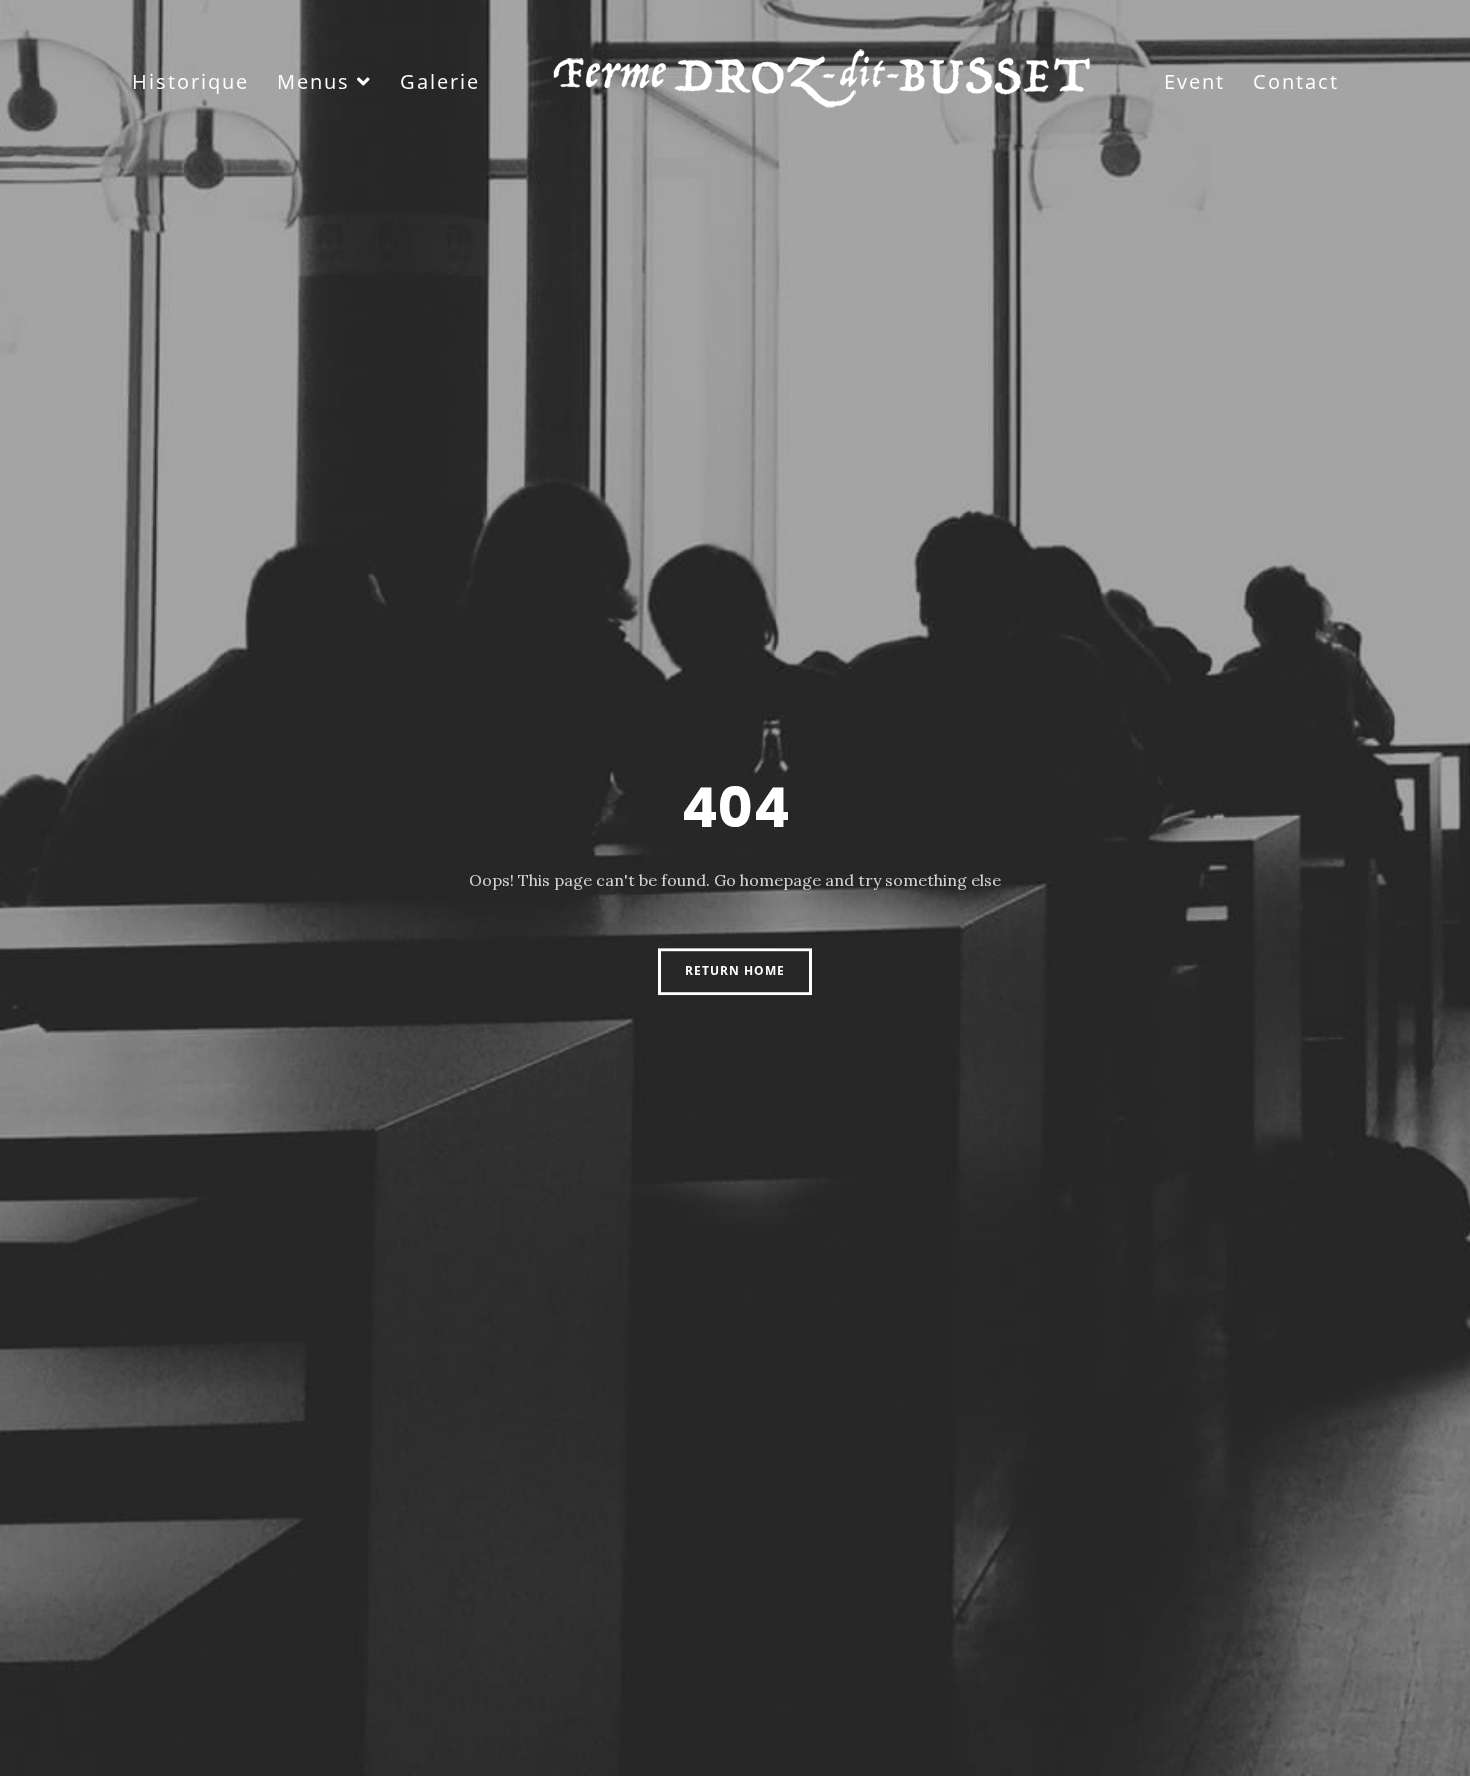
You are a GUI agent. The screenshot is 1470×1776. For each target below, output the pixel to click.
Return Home (735, 970)
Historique (190, 81)
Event (1194, 81)
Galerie (440, 81)
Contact (1296, 81)
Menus (313, 81)
